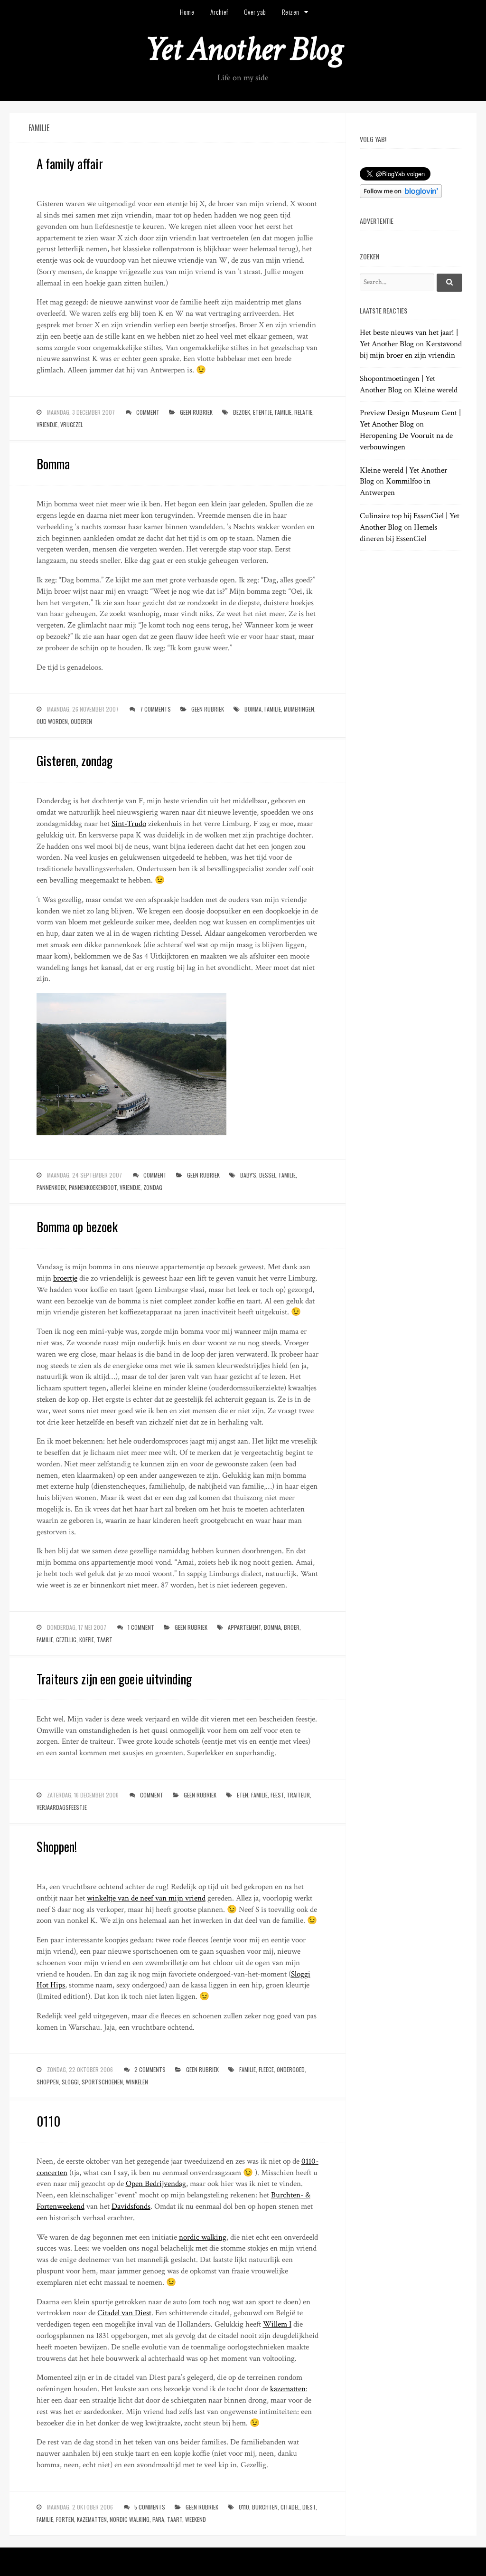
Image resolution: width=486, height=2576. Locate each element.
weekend (196, 2519)
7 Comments (155, 709)
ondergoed (291, 2069)
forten (65, 2519)
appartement (244, 1627)
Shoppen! (57, 1846)
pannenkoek (51, 1187)
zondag (153, 1187)
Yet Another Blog (243, 49)
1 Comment (141, 1627)
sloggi (70, 2082)
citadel (290, 2507)
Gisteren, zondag (75, 760)
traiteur (298, 1795)
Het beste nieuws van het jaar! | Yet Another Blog (409, 338)
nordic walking (203, 2237)
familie (283, 412)
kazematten (288, 2389)
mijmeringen (299, 709)
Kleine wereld (436, 390)
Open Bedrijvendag (156, 2184)
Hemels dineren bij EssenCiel (398, 533)
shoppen (48, 2082)
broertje (65, 1278)
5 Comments (150, 2507)
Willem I (277, 2324)
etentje (262, 412)
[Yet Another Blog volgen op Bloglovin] (401, 196)
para (158, 2519)
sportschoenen (102, 2082)
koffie (87, 1640)
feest (277, 1795)
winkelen (137, 2082)
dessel (268, 1175)
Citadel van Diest (124, 2313)
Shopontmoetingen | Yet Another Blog (397, 384)
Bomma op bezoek (77, 1226)
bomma (253, 709)
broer (292, 1627)
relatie (303, 412)
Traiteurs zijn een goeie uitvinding (114, 1679)
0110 (48, 2121)
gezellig (66, 1640)
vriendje (47, 424)
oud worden (52, 721)
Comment (148, 412)
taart (105, 1640)
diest (309, 2507)
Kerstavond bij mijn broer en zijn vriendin (411, 350)
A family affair (70, 163)
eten (243, 1795)
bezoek (242, 412)
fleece (266, 2069)
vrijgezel (72, 424)
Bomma (53, 464)
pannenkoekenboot (93, 1187)
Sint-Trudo (129, 824)
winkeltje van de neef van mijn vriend (146, 1898)
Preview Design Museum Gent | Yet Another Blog (410, 418)
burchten (265, 2507)
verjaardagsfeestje (62, 1807)
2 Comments (150, 2069)
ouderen (81, 721)
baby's (248, 1175)
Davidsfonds (131, 2206)
